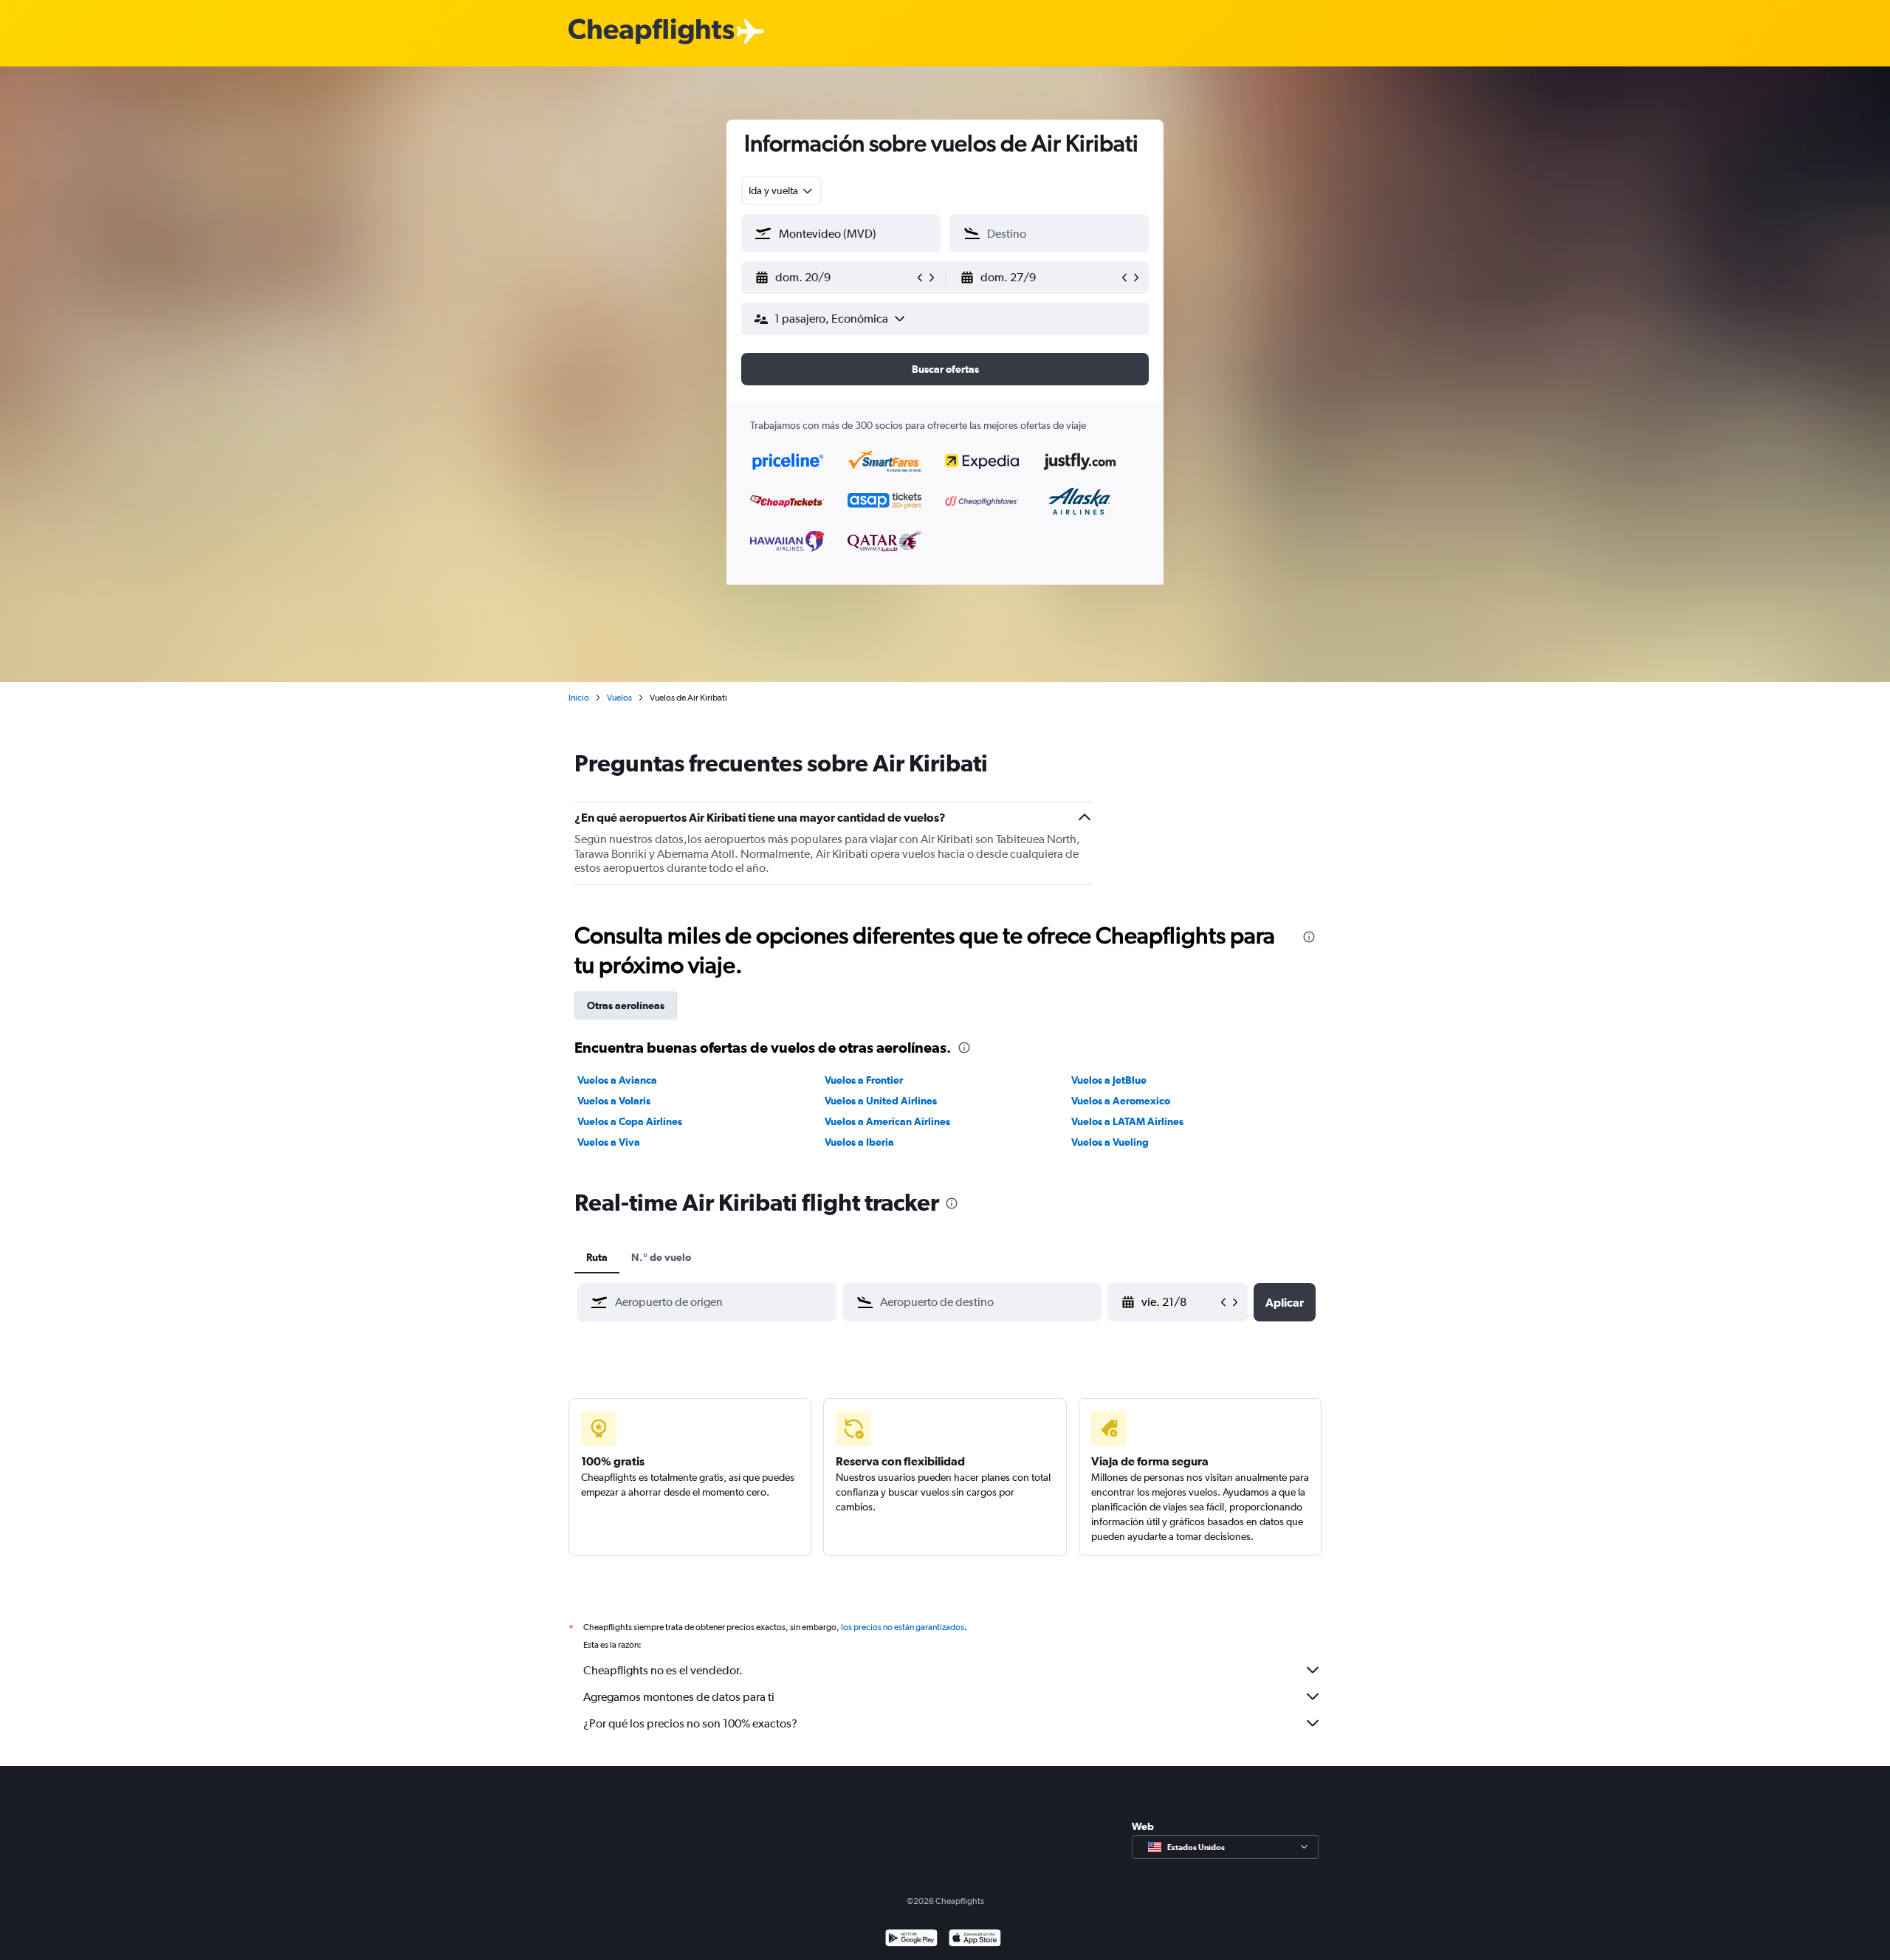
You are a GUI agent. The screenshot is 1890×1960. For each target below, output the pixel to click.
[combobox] (781, 190)
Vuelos (619, 698)
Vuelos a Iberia (859, 1142)
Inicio (579, 698)
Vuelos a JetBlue (1109, 1080)
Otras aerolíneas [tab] (626, 1005)
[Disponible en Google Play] (911, 1940)
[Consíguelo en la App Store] (975, 1940)
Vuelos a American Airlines (887, 1121)
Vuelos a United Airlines (881, 1101)
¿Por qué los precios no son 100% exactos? (690, 1723)
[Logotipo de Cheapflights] (651, 32)
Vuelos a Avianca (617, 1080)
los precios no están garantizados (903, 1627)
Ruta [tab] (597, 1257)
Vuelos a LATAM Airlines (1127, 1121)
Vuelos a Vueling (1110, 1142)
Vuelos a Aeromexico (1121, 1101)
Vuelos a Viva (609, 1142)
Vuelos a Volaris (614, 1101)
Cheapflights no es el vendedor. (663, 1670)
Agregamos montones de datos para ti (679, 1697)
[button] (834, 278)
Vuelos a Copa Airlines (630, 1121)
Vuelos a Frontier (864, 1080)
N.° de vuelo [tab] (661, 1257)
